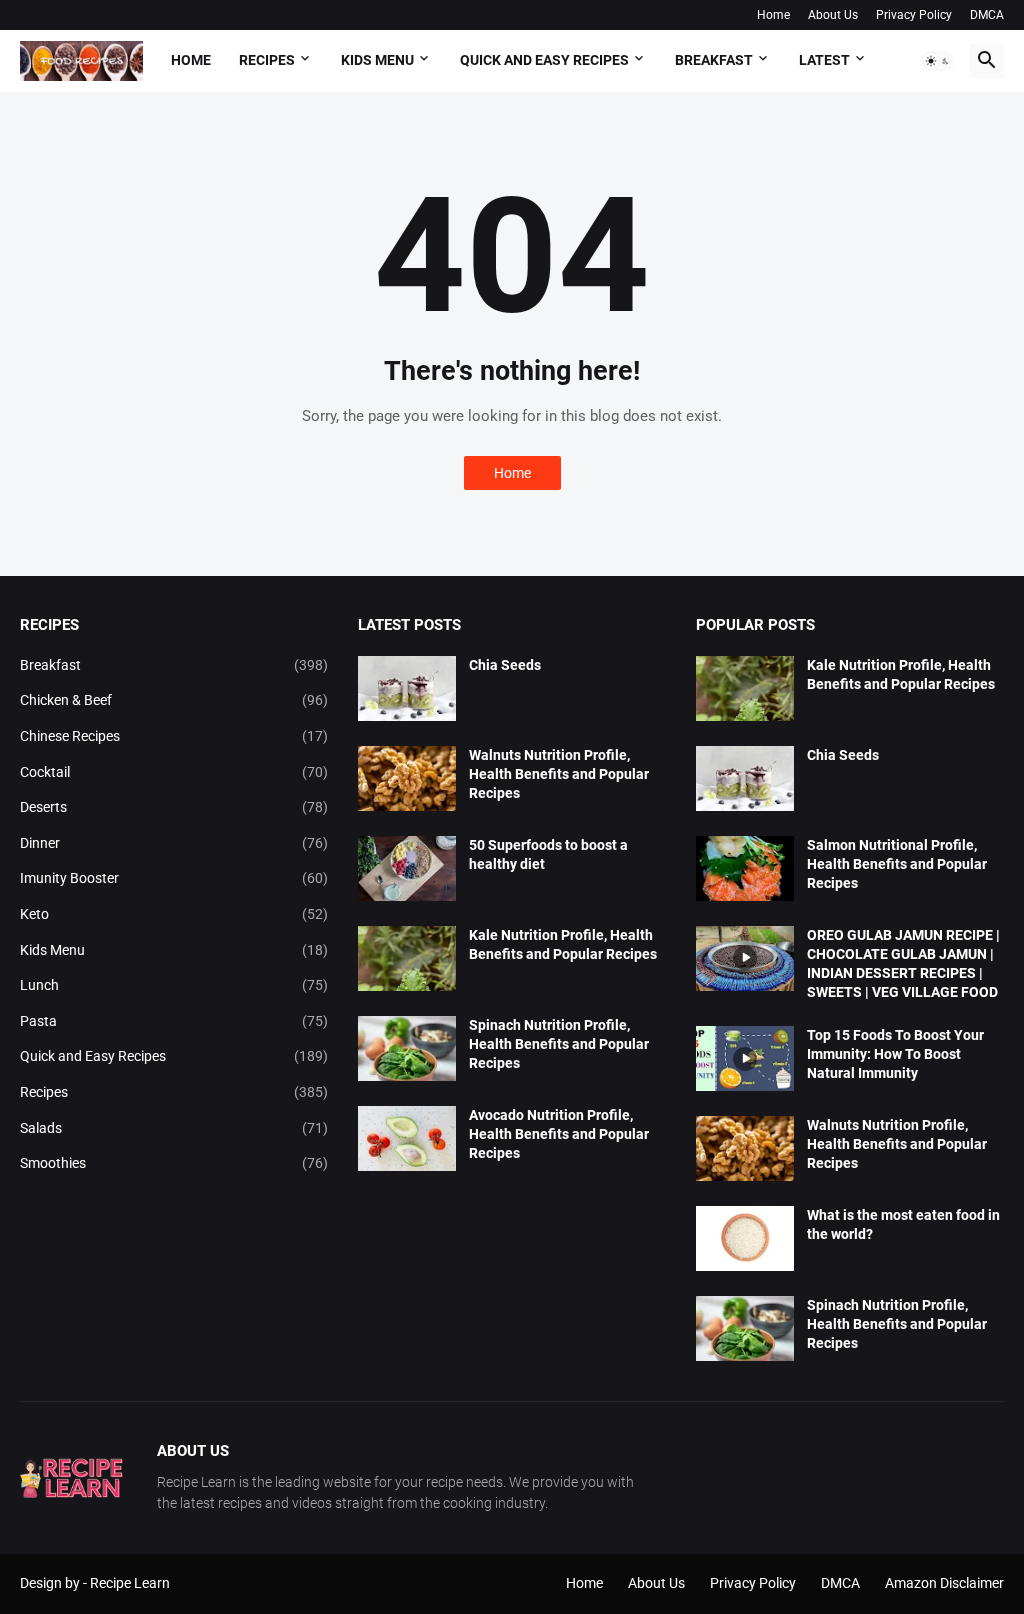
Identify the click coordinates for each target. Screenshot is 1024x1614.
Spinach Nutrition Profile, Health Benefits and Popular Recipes (559, 1044)
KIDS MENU (377, 60)
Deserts (174, 807)
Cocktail (174, 772)
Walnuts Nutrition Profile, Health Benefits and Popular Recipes (559, 774)
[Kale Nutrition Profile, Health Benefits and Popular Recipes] (407, 958)
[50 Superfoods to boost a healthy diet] (407, 868)
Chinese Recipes (174, 736)
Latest (824, 60)
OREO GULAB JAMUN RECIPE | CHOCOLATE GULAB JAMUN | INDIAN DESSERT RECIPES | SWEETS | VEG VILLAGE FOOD (903, 963)
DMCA (987, 15)
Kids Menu (174, 950)
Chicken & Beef (174, 700)
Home (773, 15)
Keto (174, 914)
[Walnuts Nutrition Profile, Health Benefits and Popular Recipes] (407, 778)
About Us (833, 15)
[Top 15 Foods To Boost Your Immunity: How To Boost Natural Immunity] (745, 1058)
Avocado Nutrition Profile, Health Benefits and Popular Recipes (559, 1134)
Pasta (174, 1021)
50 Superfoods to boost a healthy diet (548, 854)
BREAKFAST (714, 60)
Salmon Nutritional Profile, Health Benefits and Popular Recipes (897, 864)
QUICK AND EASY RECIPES (544, 60)
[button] (938, 61)
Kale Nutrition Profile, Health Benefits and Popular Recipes (563, 944)
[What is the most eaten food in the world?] (745, 1238)
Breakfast (174, 665)
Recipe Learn (130, 1583)
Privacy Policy (914, 15)
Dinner (174, 843)
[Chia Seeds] (407, 688)
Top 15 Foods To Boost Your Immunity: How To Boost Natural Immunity (895, 1054)
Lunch (174, 985)
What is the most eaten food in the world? (903, 1224)
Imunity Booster (174, 878)
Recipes (267, 60)
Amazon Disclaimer (944, 1583)
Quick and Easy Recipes (174, 1056)
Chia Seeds (505, 665)
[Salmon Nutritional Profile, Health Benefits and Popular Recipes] (745, 868)
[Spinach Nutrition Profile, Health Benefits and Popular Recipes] (407, 1048)
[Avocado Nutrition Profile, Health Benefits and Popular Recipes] (407, 1138)
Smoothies (174, 1163)
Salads (174, 1128)
